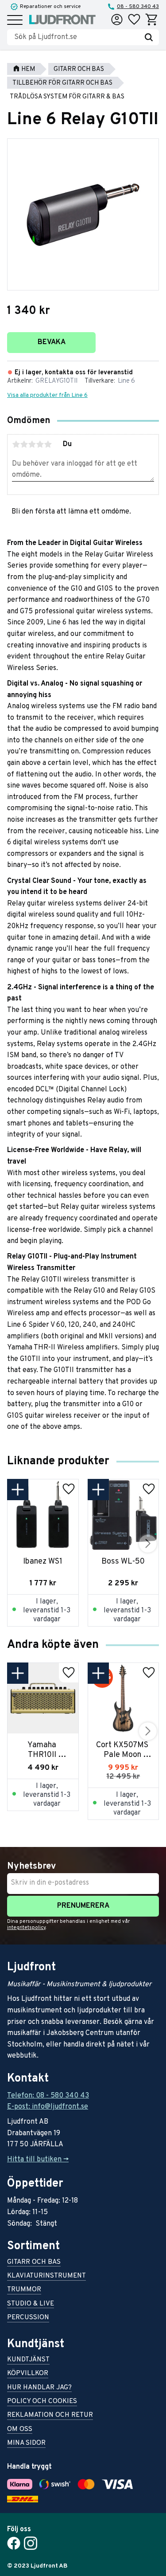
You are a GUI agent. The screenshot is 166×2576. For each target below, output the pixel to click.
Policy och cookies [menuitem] (42, 2402)
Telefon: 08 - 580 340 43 (48, 2096)
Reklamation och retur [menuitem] (50, 2416)
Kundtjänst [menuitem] (28, 2360)
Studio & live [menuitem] (31, 2304)
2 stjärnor (24, 444)
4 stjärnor (40, 444)
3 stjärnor (32, 444)
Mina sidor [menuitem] (26, 2444)
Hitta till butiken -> (38, 2160)
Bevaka (52, 342)
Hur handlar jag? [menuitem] (39, 2388)
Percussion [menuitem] (28, 2318)
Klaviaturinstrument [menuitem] (46, 2276)
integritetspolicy (26, 1928)
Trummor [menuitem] (24, 2290)
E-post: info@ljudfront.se (48, 2107)
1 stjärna (16, 444)
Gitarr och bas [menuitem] (34, 2263)
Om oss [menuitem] (20, 2430)
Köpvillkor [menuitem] (28, 2374)
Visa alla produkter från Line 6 (47, 395)
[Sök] (149, 37)
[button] (15, 21)
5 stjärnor (48, 444)
